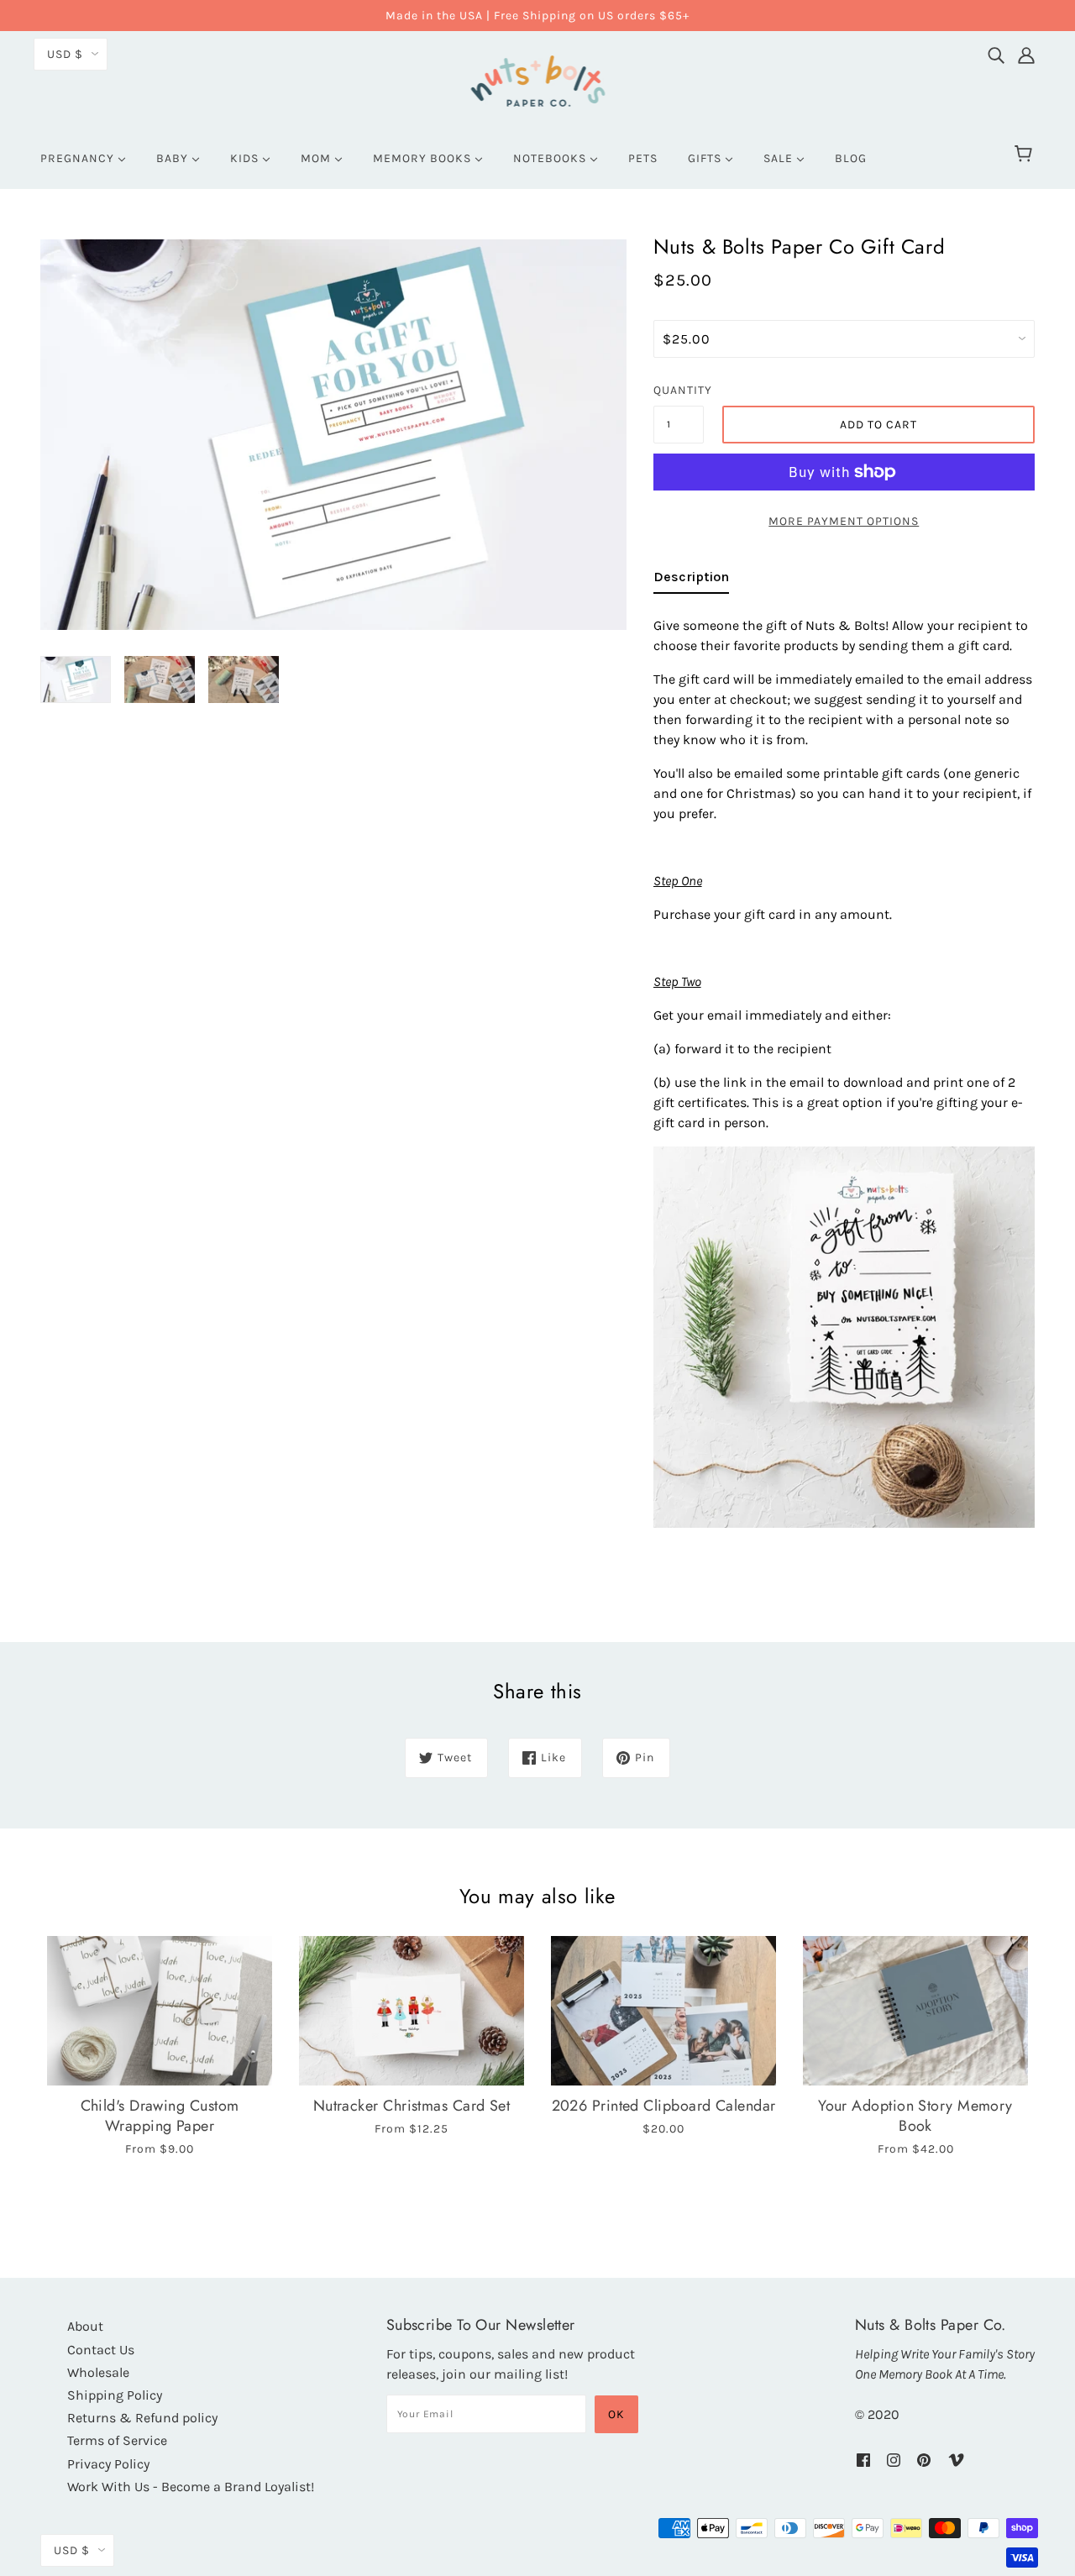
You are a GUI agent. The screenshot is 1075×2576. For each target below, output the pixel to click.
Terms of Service (117, 2440)
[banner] (538, 79)
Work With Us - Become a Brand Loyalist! (191, 2487)
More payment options (844, 521)
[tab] (691, 580)
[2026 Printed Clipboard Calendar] (663, 2011)
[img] (996, 51)
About (85, 2326)
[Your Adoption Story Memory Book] (915, 2011)
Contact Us (101, 2350)
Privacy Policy (108, 2464)
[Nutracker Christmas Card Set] (412, 2011)
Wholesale (98, 2372)
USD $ (65, 54)
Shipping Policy (115, 2395)
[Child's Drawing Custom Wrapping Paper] (160, 2011)
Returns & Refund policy (142, 2418)
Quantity (679, 390)
